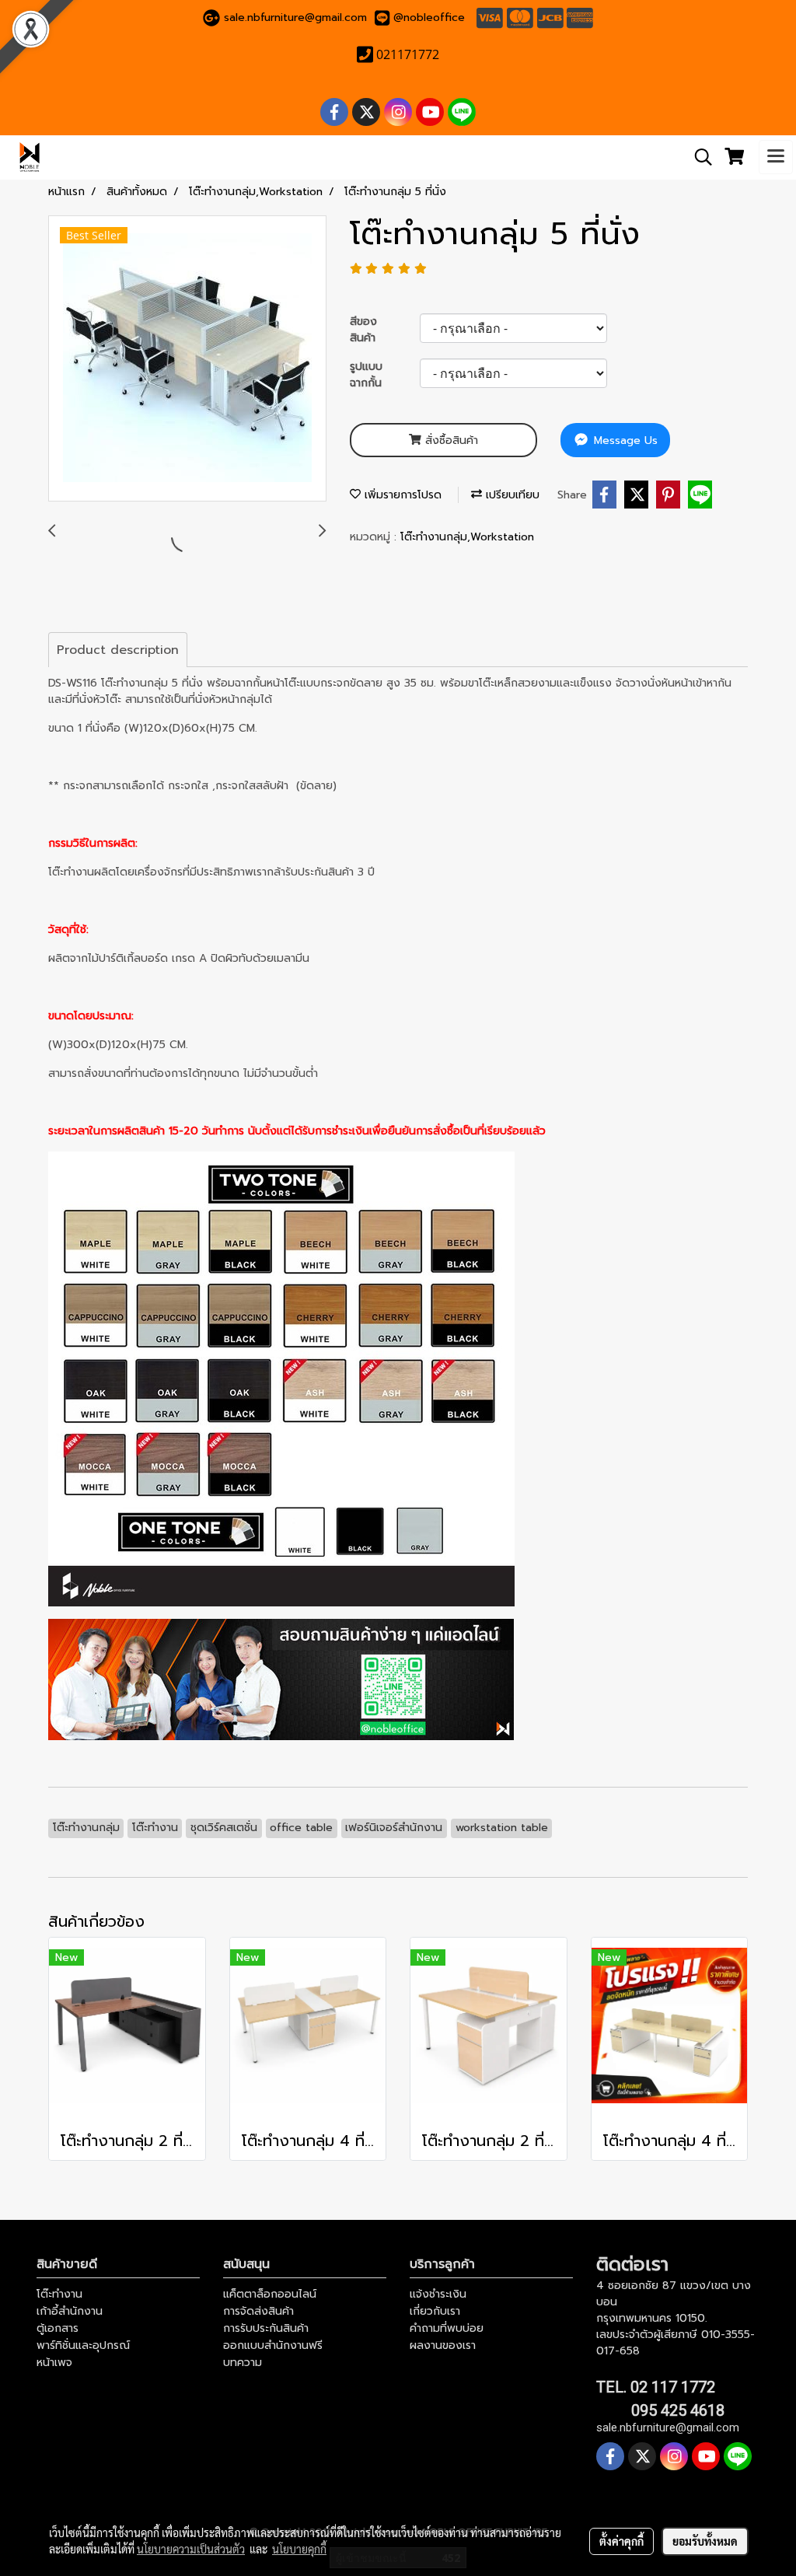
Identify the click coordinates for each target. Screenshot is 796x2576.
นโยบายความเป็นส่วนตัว (191, 2549)
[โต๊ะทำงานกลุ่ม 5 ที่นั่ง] (187, 359)
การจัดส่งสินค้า (258, 2311)
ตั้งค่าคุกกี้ (621, 2541)
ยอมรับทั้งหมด (705, 2541)
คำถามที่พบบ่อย (447, 2328)
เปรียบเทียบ (511, 495)
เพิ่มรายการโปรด (401, 495)
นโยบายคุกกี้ (299, 2549)
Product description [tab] (118, 650)
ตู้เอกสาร (58, 2328)
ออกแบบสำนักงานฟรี (273, 2345)
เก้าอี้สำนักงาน (70, 2311)
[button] (698, 157)
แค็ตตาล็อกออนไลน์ (270, 2294)
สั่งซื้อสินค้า (450, 440)
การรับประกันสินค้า (266, 2328)
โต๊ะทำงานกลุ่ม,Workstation (467, 537)
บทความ (243, 2363)
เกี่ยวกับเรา (435, 2311)
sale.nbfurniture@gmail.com (295, 17)
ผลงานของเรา (443, 2345)
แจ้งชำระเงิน (438, 2294)
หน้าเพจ (54, 2363)
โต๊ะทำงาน (59, 2294)
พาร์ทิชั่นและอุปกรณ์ (83, 2345)
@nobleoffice (429, 17)
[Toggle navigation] (776, 157)
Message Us (624, 440)
